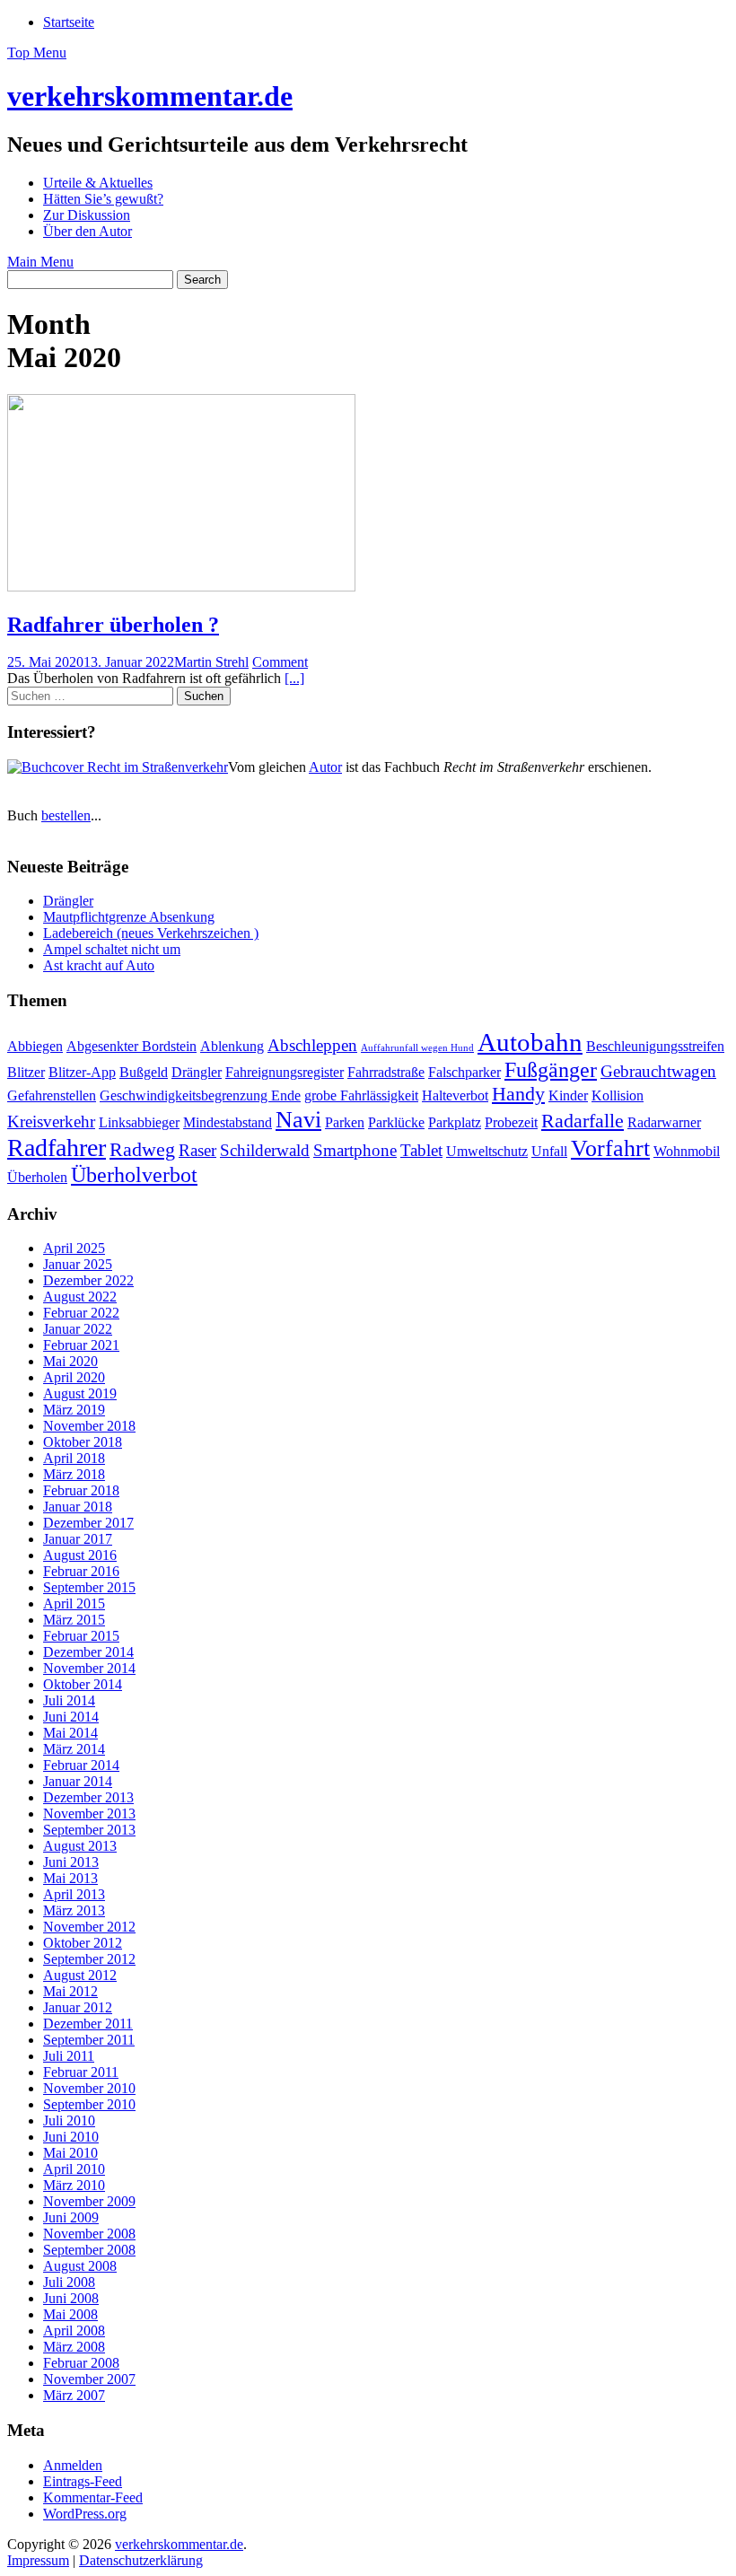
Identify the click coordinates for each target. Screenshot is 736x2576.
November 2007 (89, 2379)
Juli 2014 (69, 1700)
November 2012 (89, 1927)
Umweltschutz (487, 1151)
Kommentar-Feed (93, 2497)
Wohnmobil (687, 1151)
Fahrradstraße (386, 1072)
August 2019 (80, 1393)
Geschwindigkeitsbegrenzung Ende (200, 1095)
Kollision (618, 1095)
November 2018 (89, 1426)
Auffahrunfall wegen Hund (417, 1048)
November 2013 (89, 1814)
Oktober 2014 (83, 1684)
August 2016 (80, 1555)
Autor (325, 767)
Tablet (421, 1150)
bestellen (66, 815)
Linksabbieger (139, 1122)
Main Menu (40, 262)
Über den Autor (88, 231)
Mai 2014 (70, 1733)
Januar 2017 (78, 1539)
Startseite (69, 22)
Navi (298, 1119)
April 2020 (74, 1377)
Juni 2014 (71, 1717)
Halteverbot (455, 1095)
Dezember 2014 (88, 1652)
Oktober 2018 (83, 1442)
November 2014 (89, 1668)
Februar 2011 (81, 2072)
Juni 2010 (71, 2137)
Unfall (549, 1151)
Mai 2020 (70, 1361)
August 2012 (80, 1975)
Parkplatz (455, 1122)
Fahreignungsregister (285, 1072)
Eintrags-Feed (83, 2481)
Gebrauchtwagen (658, 1071)
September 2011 (89, 2040)
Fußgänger (551, 1069)
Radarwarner (664, 1122)
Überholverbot (134, 1174)
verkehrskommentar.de (150, 96)
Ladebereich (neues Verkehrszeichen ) (151, 933)
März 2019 (74, 1410)
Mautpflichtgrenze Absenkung (129, 917)
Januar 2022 (78, 1329)
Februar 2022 (81, 1313)
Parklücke (396, 1122)
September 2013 (89, 1830)
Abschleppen (312, 1045)
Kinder (568, 1095)
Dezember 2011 (88, 2024)
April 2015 (74, 1603)
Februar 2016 (81, 1571)
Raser (197, 1150)
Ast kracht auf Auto (99, 965)
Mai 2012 (70, 1991)
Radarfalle (583, 1121)
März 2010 (74, 2185)
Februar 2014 (81, 1765)
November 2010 (89, 2088)
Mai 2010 (70, 2153)
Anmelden (73, 2465)
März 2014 (74, 1749)
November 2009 (89, 2201)
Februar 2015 (81, 1636)
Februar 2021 (81, 1345)
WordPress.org (85, 2514)
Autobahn (530, 1042)
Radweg (142, 1149)
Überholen (37, 1177)
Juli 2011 (69, 2056)
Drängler (68, 901)
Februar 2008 (81, 2363)
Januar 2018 (78, 1507)
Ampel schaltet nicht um (112, 949)
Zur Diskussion (87, 215)
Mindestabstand (228, 1122)
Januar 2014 (78, 1781)
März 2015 (74, 1620)
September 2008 (89, 2250)
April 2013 (74, 1894)
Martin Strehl (211, 662)
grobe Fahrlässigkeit (361, 1095)
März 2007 (74, 2395)
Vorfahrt (610, 1148)
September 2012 (89, 1959)
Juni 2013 (71, 1862)
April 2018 (74, 1458)
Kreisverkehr (51, 1122)
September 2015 (89, 1587)
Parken (345, 1122)
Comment (280, 662)
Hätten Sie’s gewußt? (103, 199)
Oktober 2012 (83, 1943)
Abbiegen (35, 1046)
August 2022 (80, 1297)
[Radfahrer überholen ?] (181, 587)
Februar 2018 (81, 1490)
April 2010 (74, 2169)
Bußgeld (144, 1072)
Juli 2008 (69, 2282)
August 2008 (80, 2266)
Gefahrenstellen (52, 1095)
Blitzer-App (82, 1072)
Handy (518, 1094)
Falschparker (464, 1072)
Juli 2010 (69, 2120)
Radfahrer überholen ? (113, 625)
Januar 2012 (78, 2007)
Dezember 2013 (88, 1797)
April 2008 (74, 2331)
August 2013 (80, 1846)
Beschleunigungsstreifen (655, 1046)
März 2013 (74, 1910)
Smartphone (355, 1150)
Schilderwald (265, 1150)
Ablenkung (232, 1046)
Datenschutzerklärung (141, 2560)
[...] (294, 678)
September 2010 (89, 2104)
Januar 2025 (78, 1264)
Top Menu (37, 53)
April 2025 (74, 1248)
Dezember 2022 (88, 1280)
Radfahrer (57, 1148)
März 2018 (74, 1474)
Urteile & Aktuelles (98, 183)
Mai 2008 (70, 2314)
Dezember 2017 (88, 1523)
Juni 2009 (71, 2217)
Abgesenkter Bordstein (131, 1046)
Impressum (38, 2560)
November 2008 (89, 2234)
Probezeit (511, 1122)
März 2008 (74, 2347)
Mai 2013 (70, 1878)
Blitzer (26, 1072)
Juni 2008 (71, 2298)
